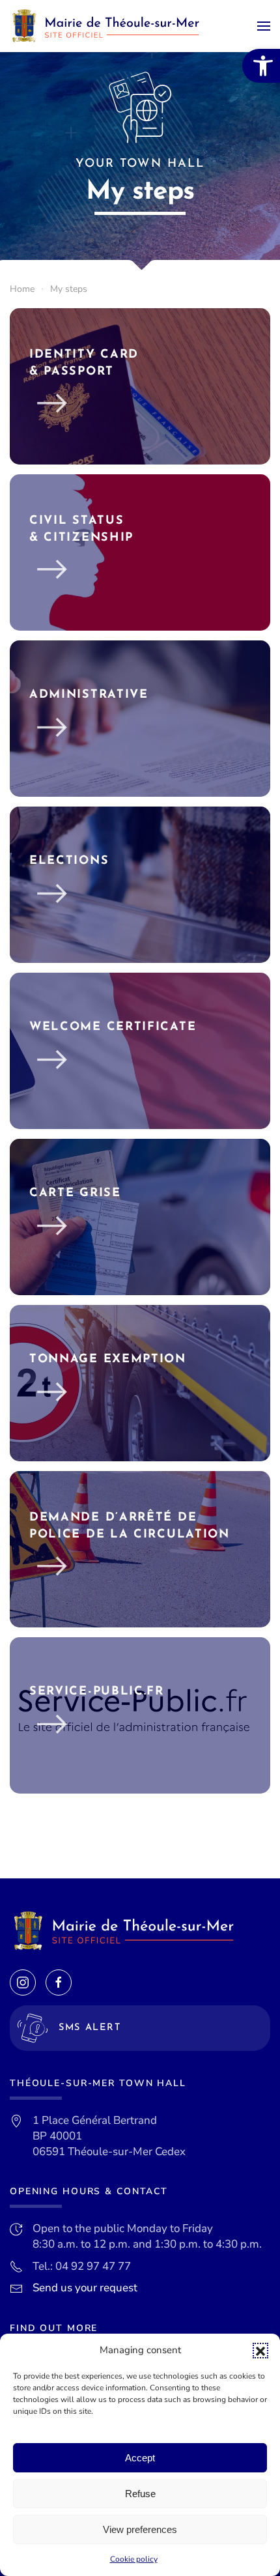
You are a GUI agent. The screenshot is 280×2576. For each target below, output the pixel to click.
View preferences (140, 2529)
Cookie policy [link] (134, 2559)
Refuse (140, 2494)
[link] (261, 66)
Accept (140, 2458)
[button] (260, 2351)
